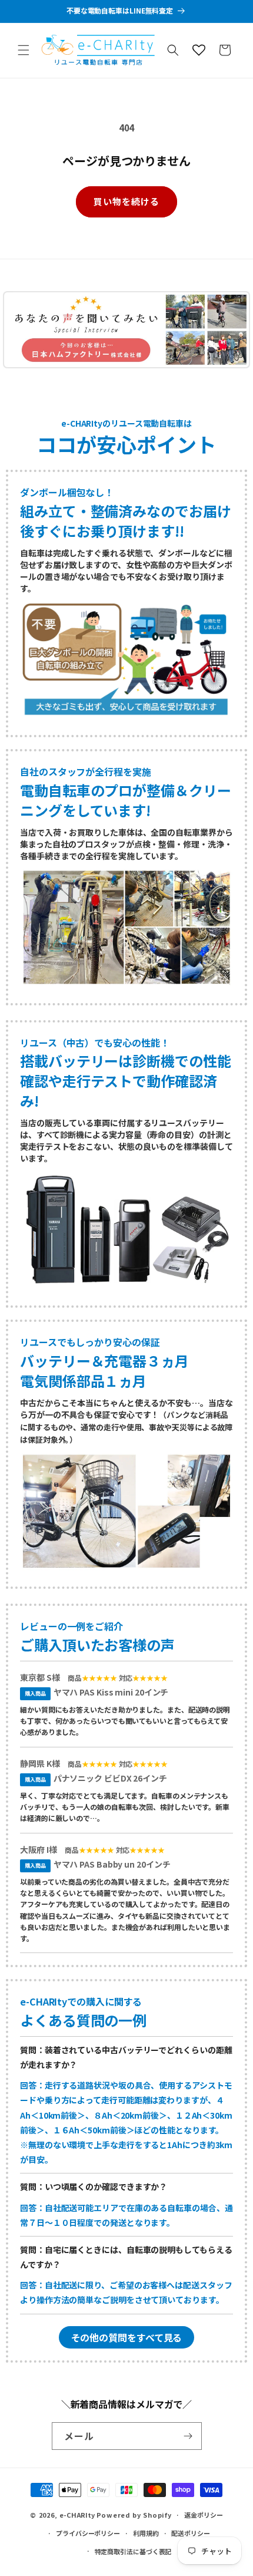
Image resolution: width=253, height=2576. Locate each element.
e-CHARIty (77, 2515)
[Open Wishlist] (199, 50)
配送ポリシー (190, 2533)
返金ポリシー (203, 2515)
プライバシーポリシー (88, 2533)
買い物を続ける (126, 201)
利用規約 (146, 2533)
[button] (24, 50)
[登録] (188, 2436)
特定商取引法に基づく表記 (133, 2551)
